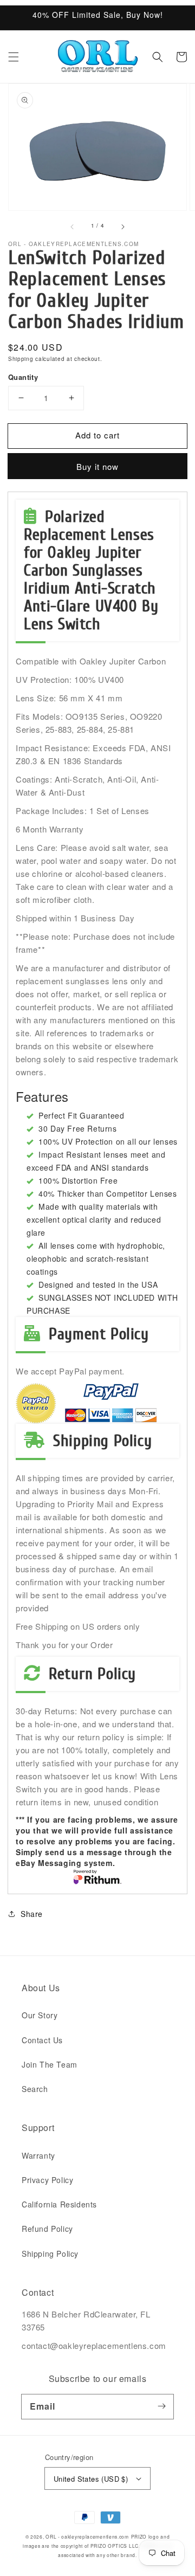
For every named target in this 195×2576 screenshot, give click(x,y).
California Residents (59, 2204)
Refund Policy (47, 2229)
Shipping (21, 359)
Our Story (40, 2015)
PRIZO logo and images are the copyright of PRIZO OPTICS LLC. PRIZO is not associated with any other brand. (97, 2546)
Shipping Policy (50, 2254)
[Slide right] (122, 226)
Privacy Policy (47, 2180)
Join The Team (50, 2064)
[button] (14, 57)
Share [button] (32, 1914)
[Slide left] (73, 226)
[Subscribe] (161, 2406)
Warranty (38, 2155)
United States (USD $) (91, 2479)
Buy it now (97, 466)
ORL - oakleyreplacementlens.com (87, 2536)
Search (35, 2089)
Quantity (23, 377)
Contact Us (42, 2040)
